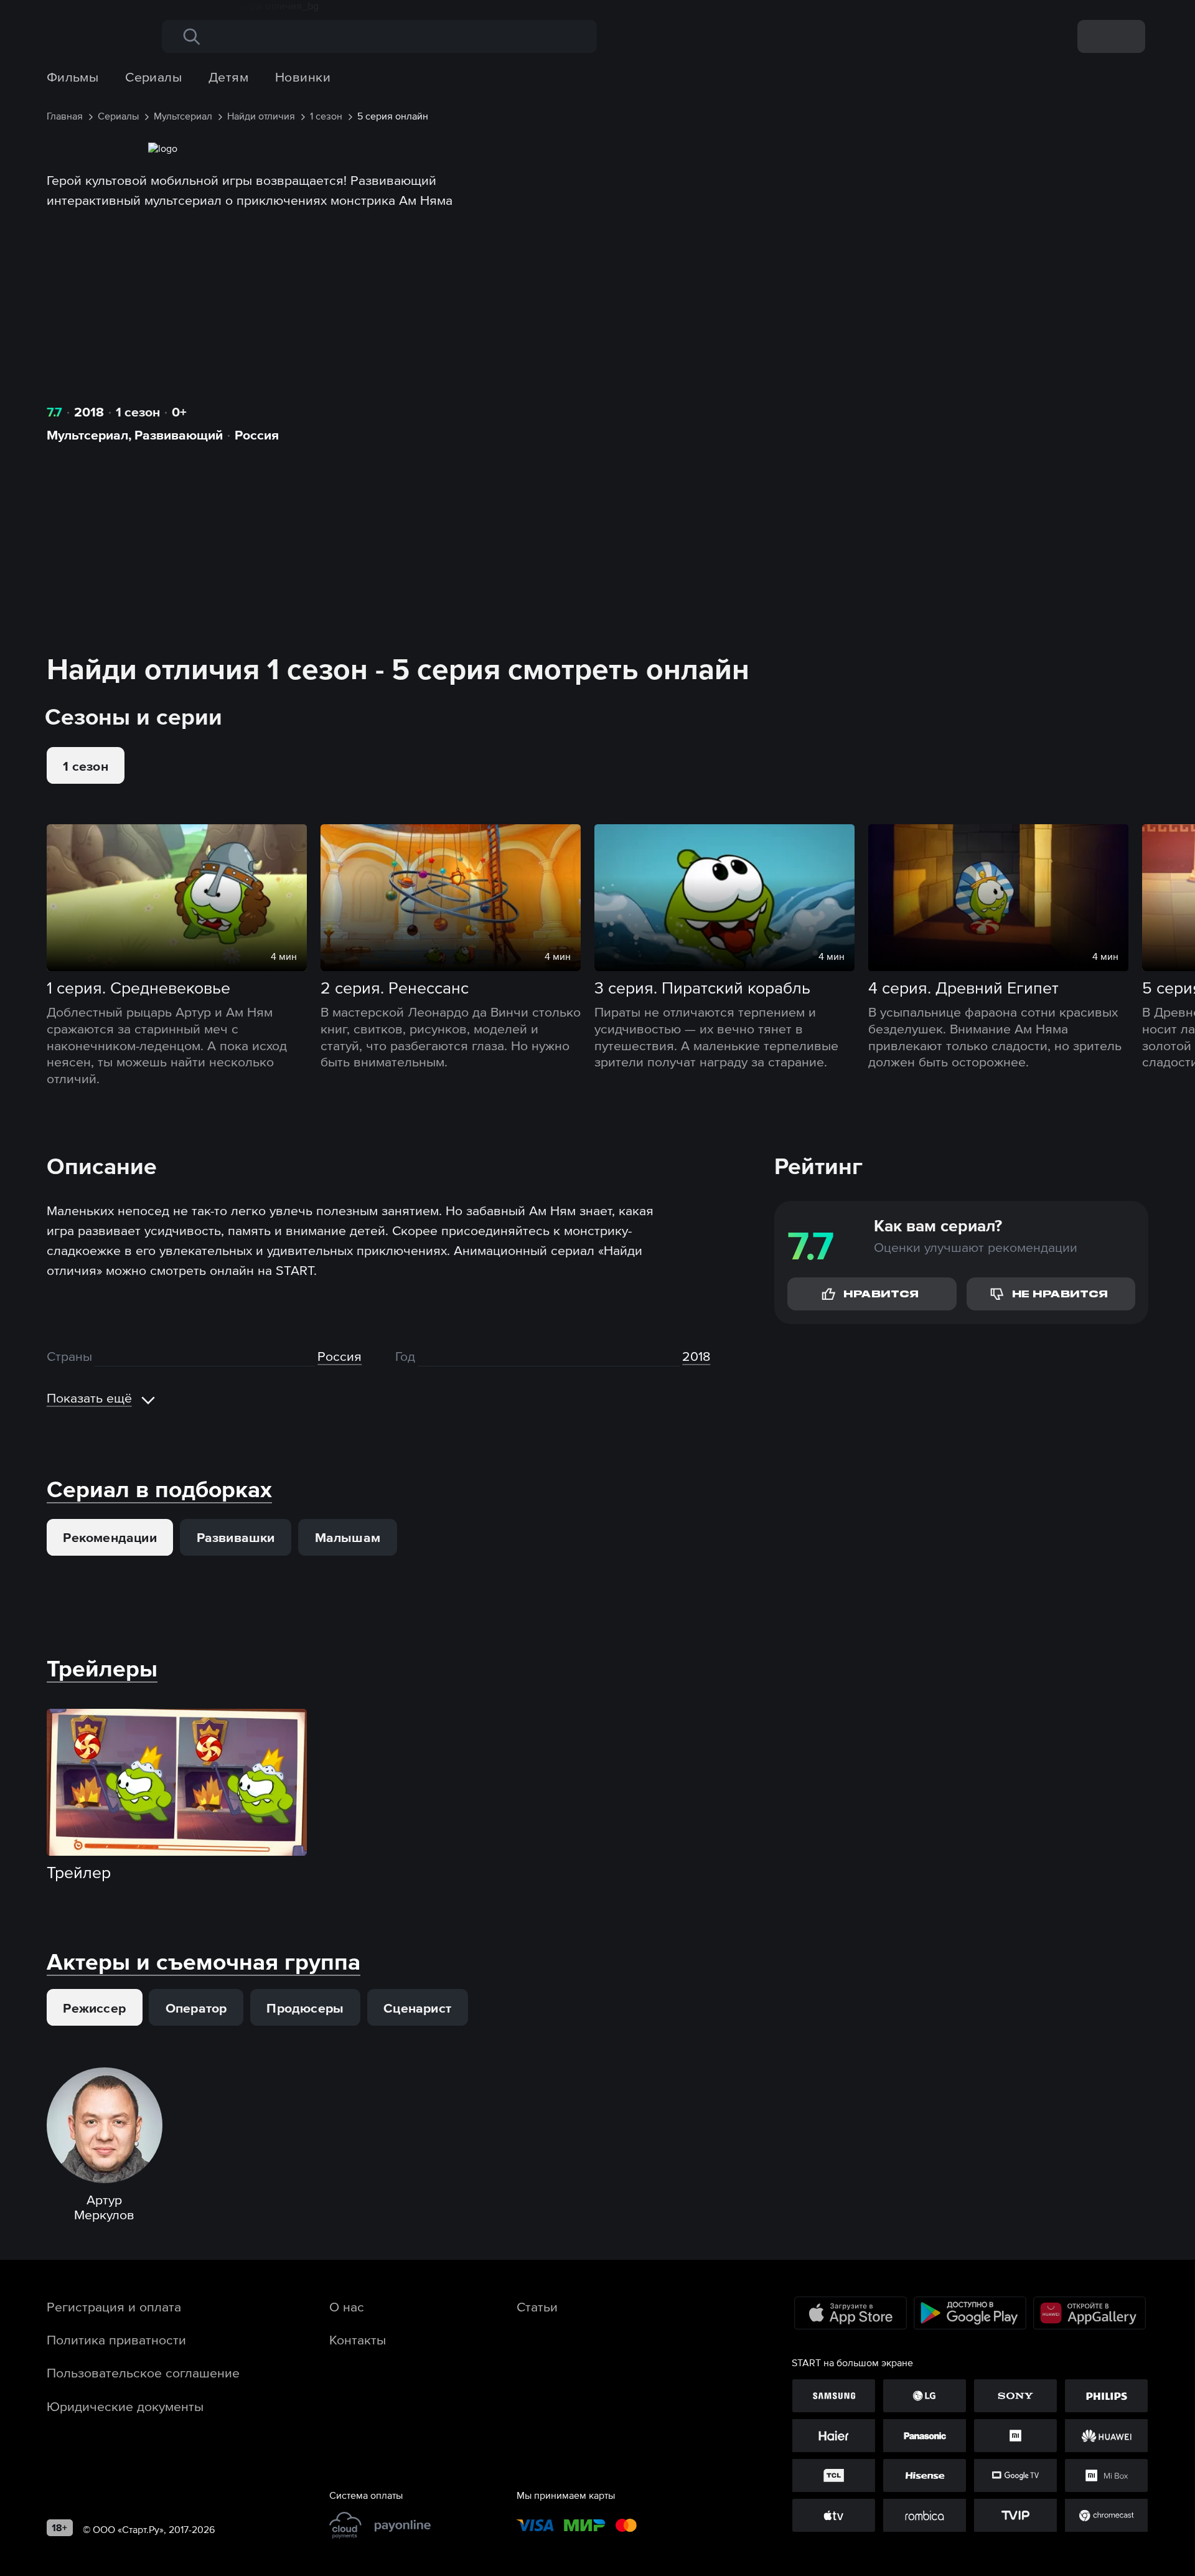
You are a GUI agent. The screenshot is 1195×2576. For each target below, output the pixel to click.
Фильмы (73, 77)
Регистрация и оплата (114, 2306)
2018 (89, 411)
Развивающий (179, 435)
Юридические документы (125, 2406)
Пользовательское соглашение (143, 2372)
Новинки (303, 77)
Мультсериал (87, 435)
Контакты (358, 2339)
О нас (347, 2306)
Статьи (537, 2306)
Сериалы (153, 77)
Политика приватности (116, 2339)
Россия (257, 435)
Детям (228, 77)
